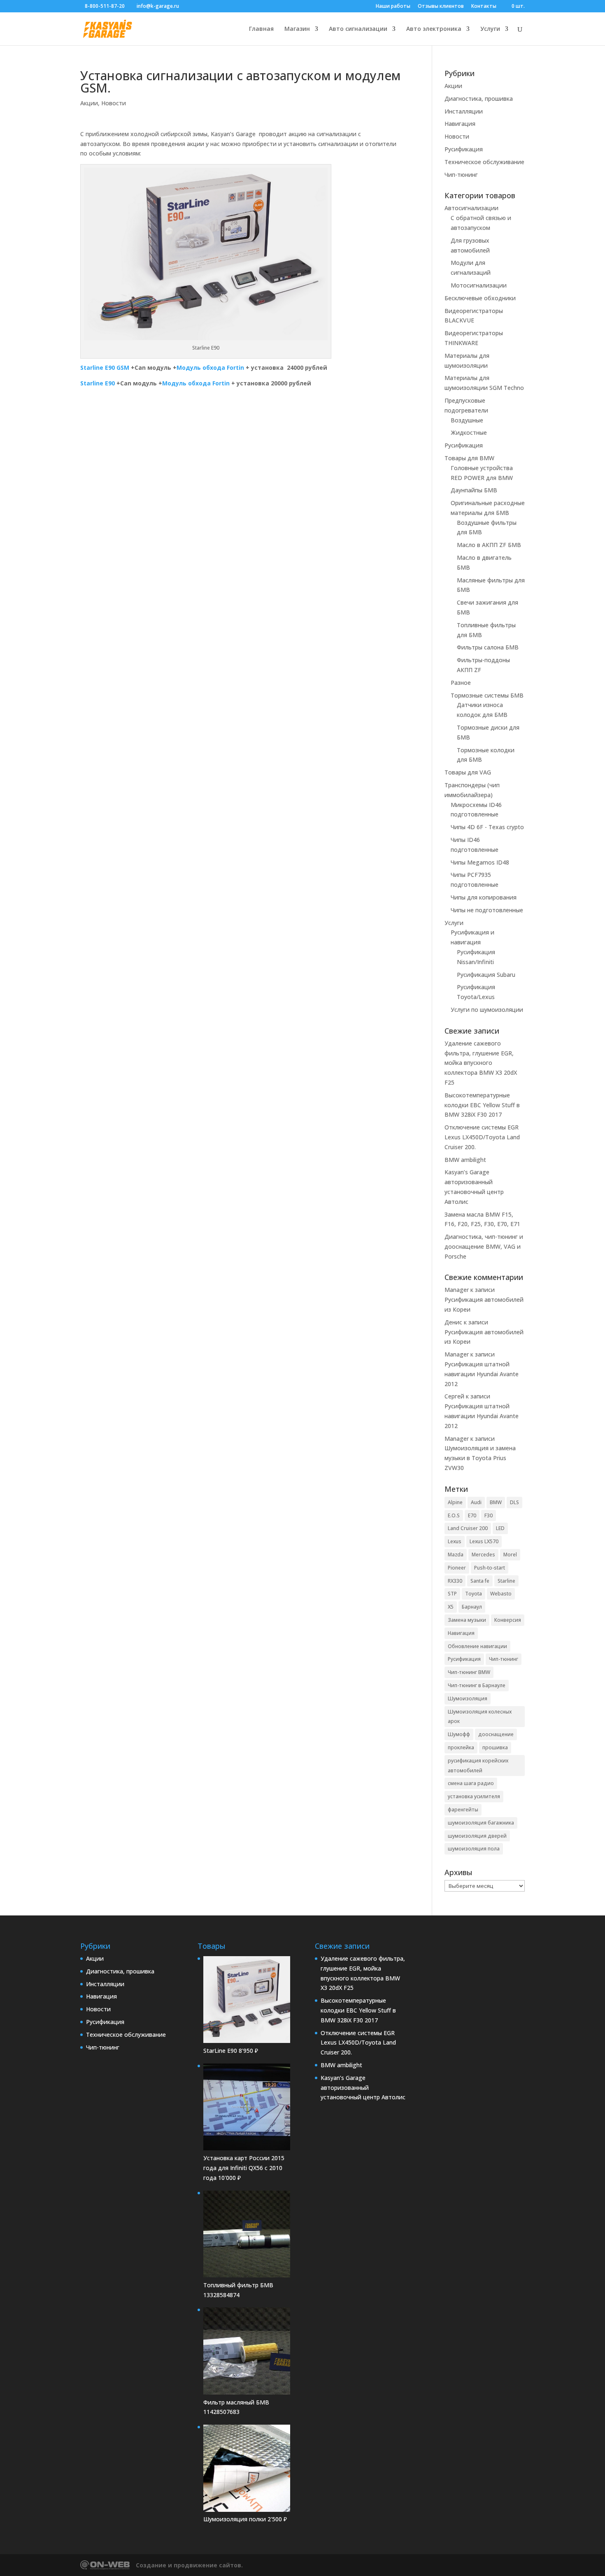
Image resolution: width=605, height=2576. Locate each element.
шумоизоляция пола (474, 1849)
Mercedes (483, 1555)
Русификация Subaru (486, 975)
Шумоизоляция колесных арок (480, 1717)
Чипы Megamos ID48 (480, 862)
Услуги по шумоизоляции (487, 1010)
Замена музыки (467, 1620)
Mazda (456, 1555)
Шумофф (459, 1734)
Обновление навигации (477, 1646)
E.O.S (454, 1515)
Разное (461, 683)
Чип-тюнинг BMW (469, 1672)
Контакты (484, 7)
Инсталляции (464, 111)
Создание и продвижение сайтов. (189, 2565)
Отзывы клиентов (441, 7)
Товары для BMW (469, 458)
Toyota (474, 1594)
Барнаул (472, 1607)
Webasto (501, 1594)
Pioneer (457, 1568)
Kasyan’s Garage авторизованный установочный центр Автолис (363, 2088)
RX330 (455, 1581)
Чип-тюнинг (461, 175)
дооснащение (496, 1734)
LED (500, 1528)
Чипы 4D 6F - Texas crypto (487, 827)
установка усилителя (474, 1796)
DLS (514, 1502)
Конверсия (508, 1620)
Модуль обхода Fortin (210, 368)
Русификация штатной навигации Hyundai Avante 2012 (482, 1374)
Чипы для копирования (484, 897)
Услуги (490, 29)
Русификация (464, 149)
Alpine (455, 1502)
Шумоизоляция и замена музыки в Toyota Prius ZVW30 (480, 1458)
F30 (489, 1515)
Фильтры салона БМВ (488, 647)
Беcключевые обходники (480, 298)
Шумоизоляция (468, 1698)
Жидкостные (469, 432)
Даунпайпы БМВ (474, 490)
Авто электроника (434, 29)
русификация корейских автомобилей (478, 1766)
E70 (472, 1515)
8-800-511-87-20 (105, 6)
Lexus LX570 (484, 1541)
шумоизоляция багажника (481, 1823)
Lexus (455, 1541)
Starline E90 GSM (105, 368)
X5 (451, 1607)
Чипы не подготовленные (487, 910)
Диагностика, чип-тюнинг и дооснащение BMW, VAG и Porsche (484, 1246)
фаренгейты (463, 1810)
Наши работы (393, 7)
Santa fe (480, 1581)
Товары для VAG (468, 772)
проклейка (461, 1747)
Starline (506, 1581)
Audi (476, 1502)
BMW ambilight (465, 1160)
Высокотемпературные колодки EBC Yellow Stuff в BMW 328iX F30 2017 (482, 1105)
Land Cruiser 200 (468, 1528)
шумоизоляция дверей (477, 1836)
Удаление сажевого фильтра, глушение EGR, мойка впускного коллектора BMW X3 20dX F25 (481, 1063)
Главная (261, 29)
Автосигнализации (471, 208)
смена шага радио (471, 1783)
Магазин (297, 29)
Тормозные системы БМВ (487, 695)
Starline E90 (98, 383)
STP (452, 1594)
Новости (114, 103)
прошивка (495, 1747)
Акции (89, 103)
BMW (496, 1502)
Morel (510, 1555)
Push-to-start (490, 1568)
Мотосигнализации (479, 285)
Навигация (460, 124)
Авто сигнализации (358, 29)
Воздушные (467, 420)
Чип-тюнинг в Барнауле (477, 1685)
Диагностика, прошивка (479, 99)
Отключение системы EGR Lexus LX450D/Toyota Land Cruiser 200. (482, 1137)
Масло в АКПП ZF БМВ (489, 545)
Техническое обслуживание (484, 162)
